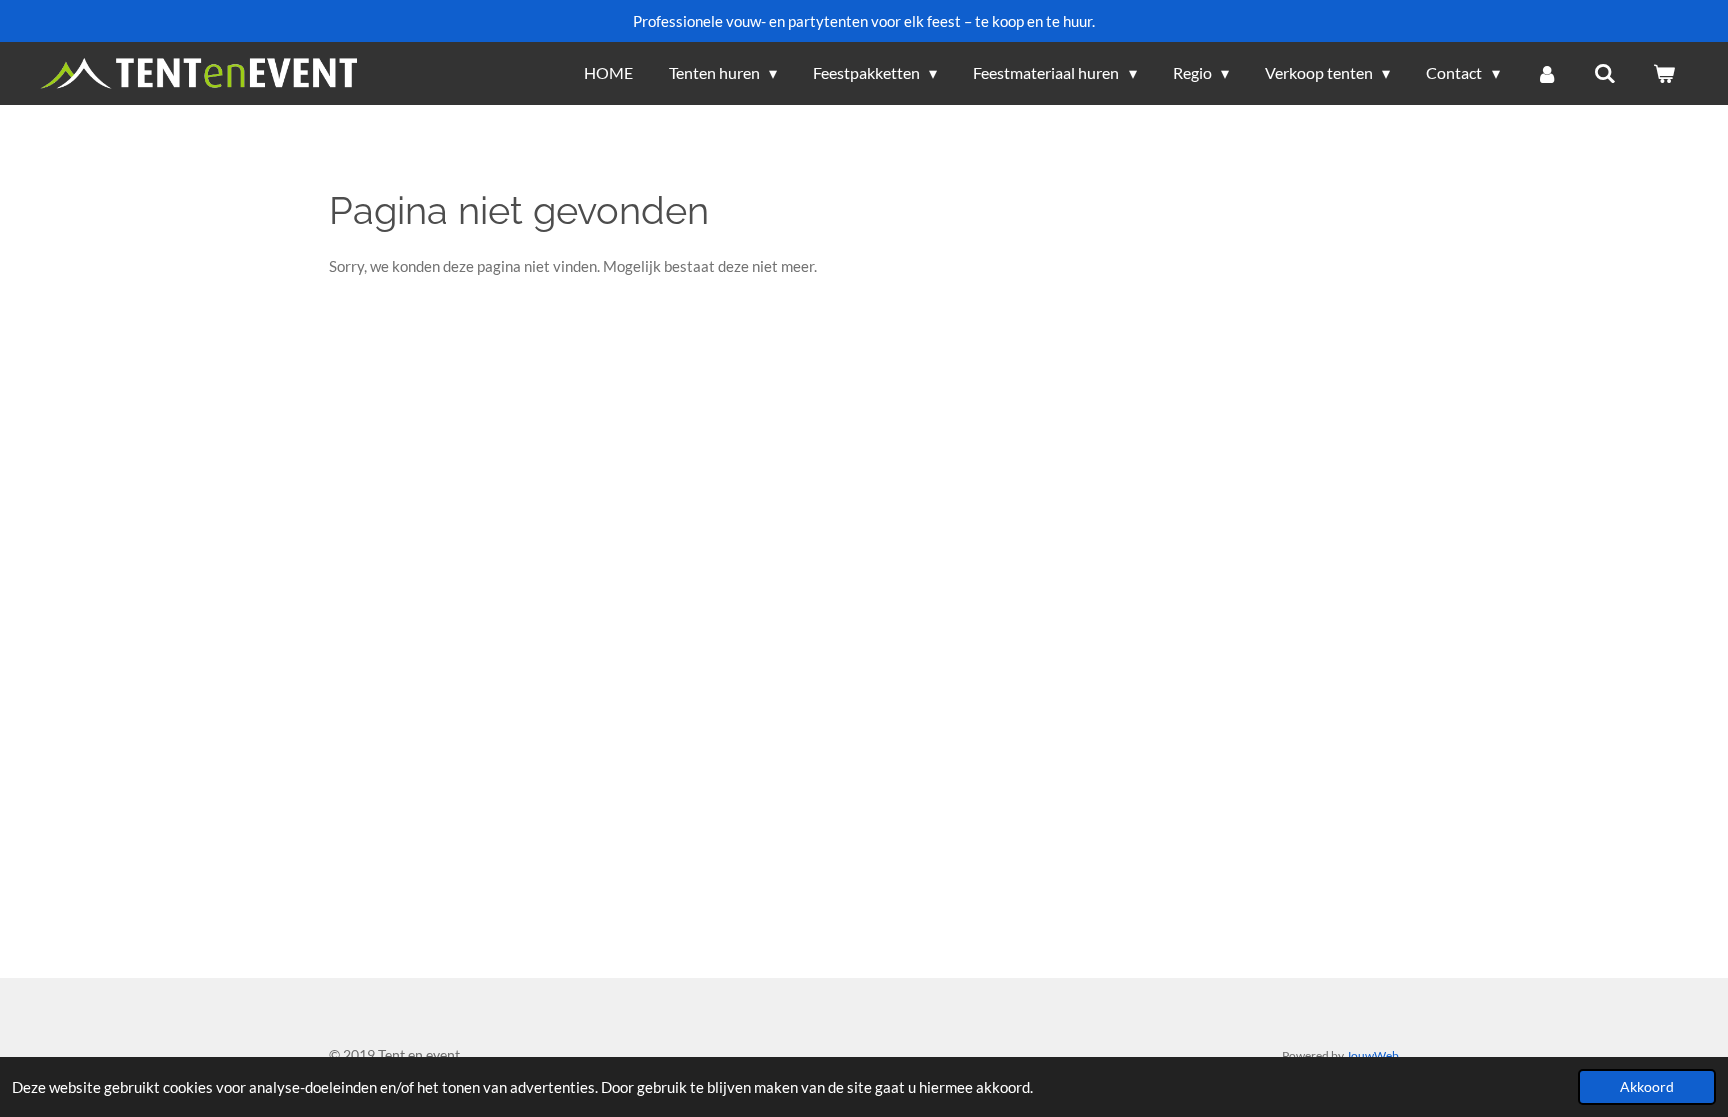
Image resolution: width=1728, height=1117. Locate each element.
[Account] (1547, 73)
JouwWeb (1372, 1055)
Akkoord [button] (1647, 1087)
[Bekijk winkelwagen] (1664, 73)
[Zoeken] (1605, 73)
